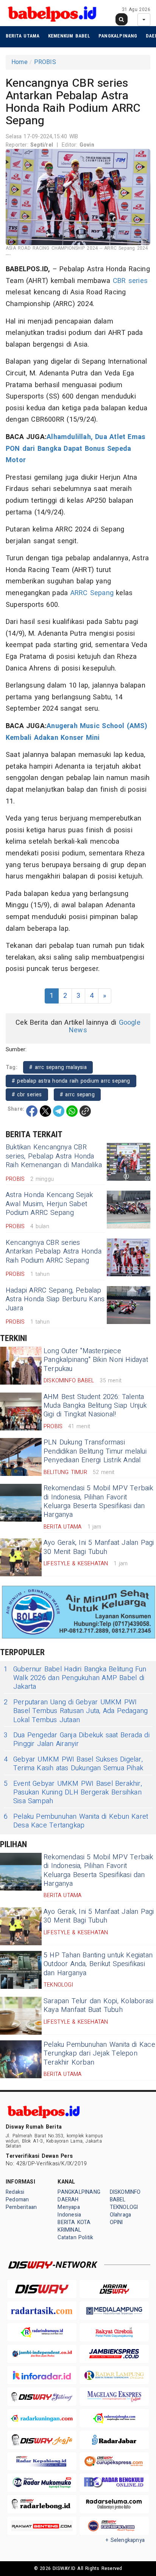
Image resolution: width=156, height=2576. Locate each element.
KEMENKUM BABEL (69, 36)
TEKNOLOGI (124, 2207)
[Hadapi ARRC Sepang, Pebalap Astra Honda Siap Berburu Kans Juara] (129, 1305)
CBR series (130, 281)
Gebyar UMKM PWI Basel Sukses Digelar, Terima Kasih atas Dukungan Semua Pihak (73, 1764)
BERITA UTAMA (23, 36)
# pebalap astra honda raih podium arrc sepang (71, 1081)
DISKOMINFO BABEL (125, 2196)
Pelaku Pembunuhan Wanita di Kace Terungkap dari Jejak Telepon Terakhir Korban (99, 2054)
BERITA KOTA (74, 2222)
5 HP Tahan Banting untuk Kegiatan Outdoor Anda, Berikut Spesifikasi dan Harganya (98, 1964)
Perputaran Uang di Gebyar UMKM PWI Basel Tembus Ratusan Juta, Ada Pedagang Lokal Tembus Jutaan (76, 1711)
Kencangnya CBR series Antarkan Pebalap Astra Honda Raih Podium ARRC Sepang (54, 1252)
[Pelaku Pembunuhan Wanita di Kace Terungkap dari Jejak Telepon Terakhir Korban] (21, 2059)
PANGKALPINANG (118, 36)
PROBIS (45, 62)
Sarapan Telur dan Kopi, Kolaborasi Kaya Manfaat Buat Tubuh (98, 2005)
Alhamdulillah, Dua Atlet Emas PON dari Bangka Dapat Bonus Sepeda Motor (76, 449)
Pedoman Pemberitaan (21, 2203)
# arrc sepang (77, 1095)
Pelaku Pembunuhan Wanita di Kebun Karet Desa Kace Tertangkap (76, 1821)
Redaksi (15, 2192)
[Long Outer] (21, 1366)
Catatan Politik (75, 2238)
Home (19, 62)
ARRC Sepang (92, 593)
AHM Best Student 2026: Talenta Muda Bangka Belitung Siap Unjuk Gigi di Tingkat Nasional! (95, 1406)
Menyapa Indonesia (69, 2211)
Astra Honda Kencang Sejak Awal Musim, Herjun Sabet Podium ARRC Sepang (49, 1204)
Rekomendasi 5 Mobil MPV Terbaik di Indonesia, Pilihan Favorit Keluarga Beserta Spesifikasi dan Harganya (98, 1501)
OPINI (116, 2222)
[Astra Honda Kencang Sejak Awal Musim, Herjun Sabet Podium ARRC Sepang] (129, 1210)
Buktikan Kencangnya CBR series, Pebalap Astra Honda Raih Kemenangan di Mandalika (54, 1156)
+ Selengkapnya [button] (125, 2540)
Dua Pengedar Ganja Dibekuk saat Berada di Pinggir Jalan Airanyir (77, 1740)
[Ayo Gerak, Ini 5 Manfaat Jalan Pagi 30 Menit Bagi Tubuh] (21, 1557)
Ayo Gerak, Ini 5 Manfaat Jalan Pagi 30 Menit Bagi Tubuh (99, 1547)
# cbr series (27, 1095)
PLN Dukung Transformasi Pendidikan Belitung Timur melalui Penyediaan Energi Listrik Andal (95, 1451)
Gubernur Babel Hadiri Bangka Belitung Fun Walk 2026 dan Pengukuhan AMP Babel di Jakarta (75, 1678)
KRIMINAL (69, 2230)
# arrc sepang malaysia (58, 1067)
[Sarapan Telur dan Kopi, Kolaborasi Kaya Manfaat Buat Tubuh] (21, 2016)
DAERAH (68, 2200)
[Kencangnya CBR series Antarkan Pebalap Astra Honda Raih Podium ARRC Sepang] (129, 1257)
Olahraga (121, 2215)
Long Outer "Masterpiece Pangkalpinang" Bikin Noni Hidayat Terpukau (96, 1360)
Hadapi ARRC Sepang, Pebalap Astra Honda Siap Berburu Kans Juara (55, 1299)
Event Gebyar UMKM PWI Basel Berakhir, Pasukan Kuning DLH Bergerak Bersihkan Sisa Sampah (73, 1793)
